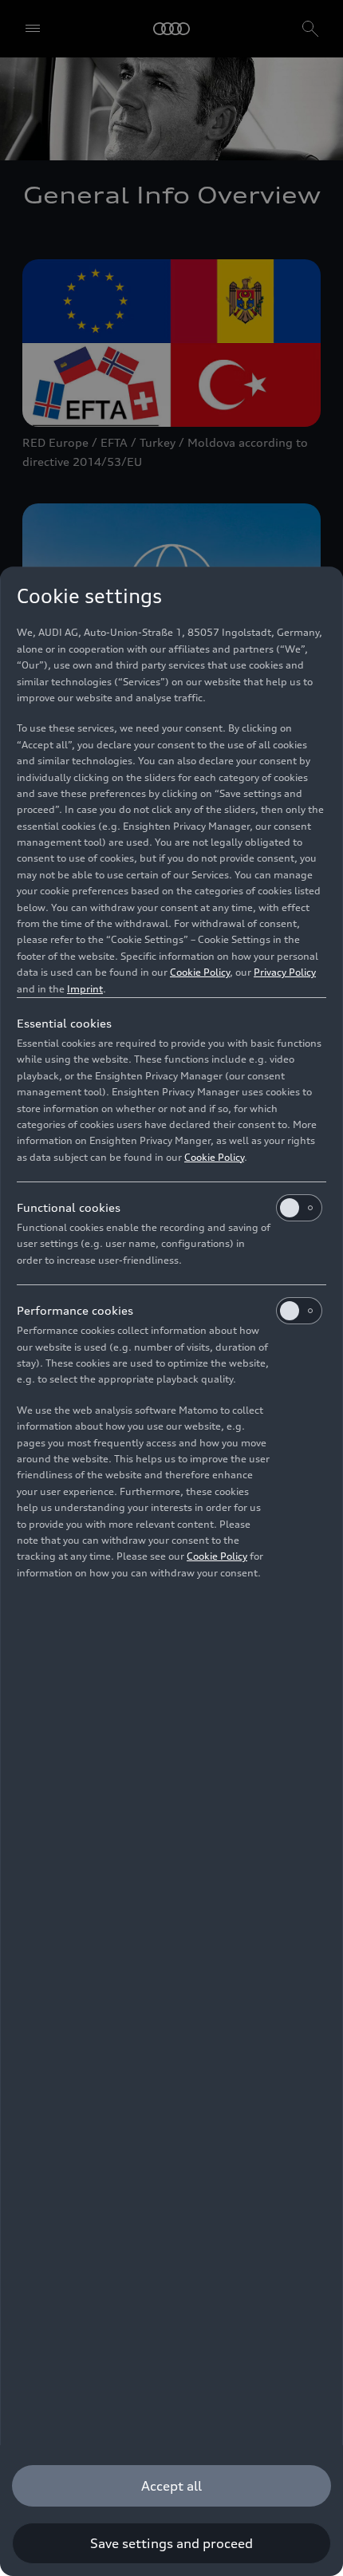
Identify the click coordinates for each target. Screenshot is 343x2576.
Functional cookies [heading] (69, 1207)
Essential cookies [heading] (64, 1023)
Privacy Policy (285, 972)
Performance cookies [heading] (75, 1310)
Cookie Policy (200, 972)
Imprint (85, 989)
